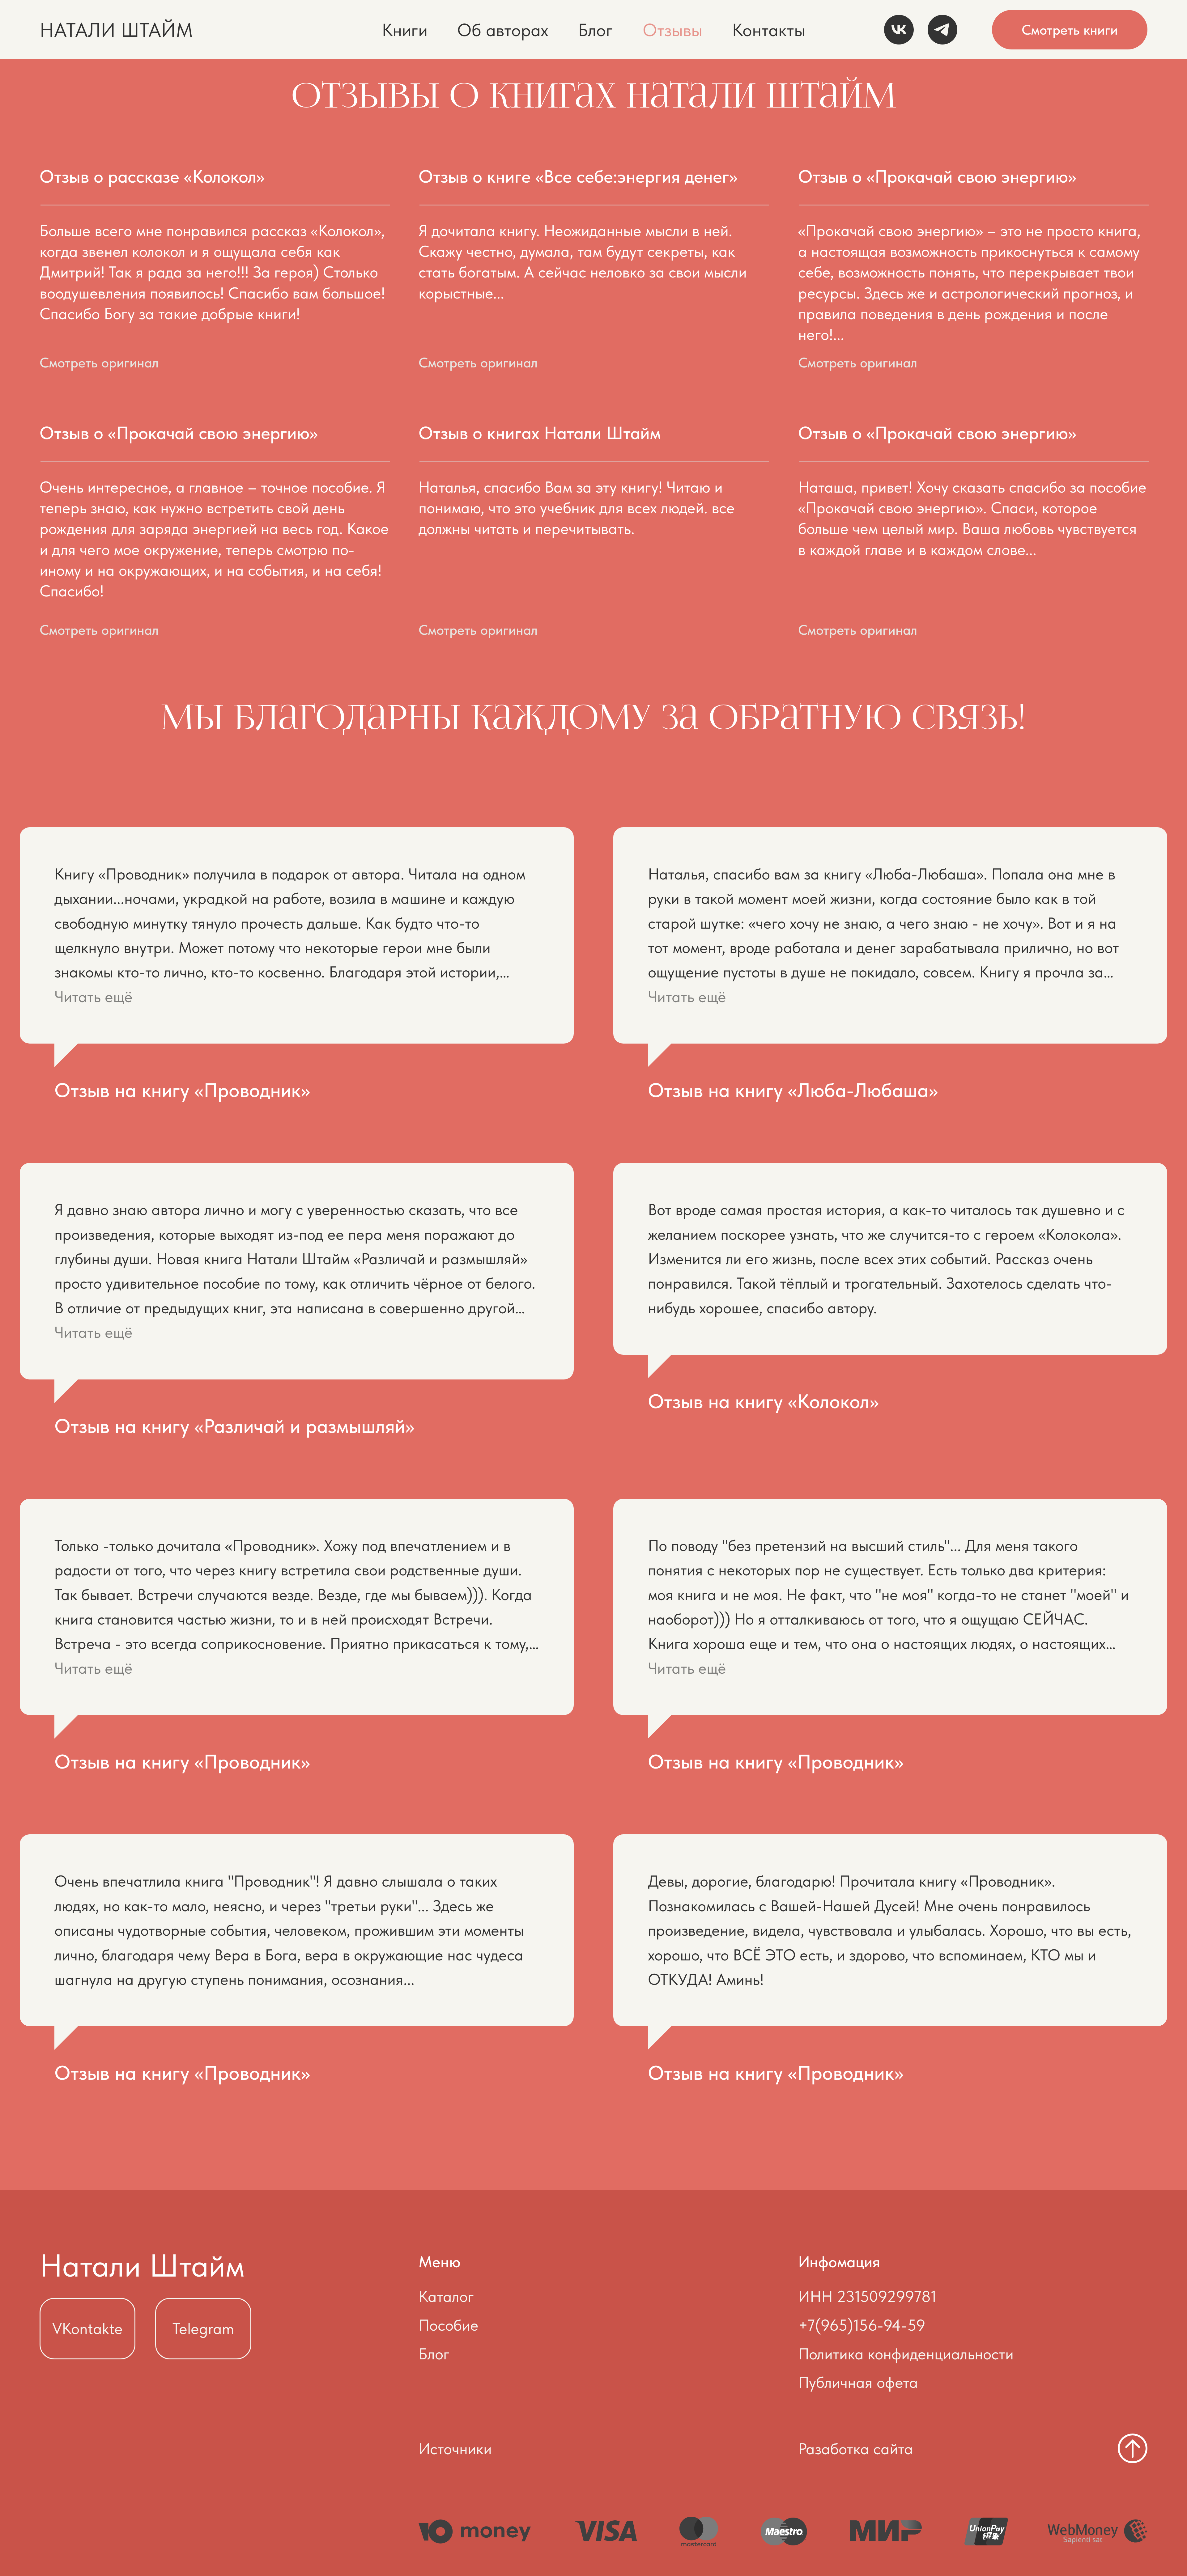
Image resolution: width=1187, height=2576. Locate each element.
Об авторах (503, 30)
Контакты (769, 30)
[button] (121, 363)
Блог (596, 30)
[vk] (899, 30)
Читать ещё (94, 997)
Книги (405, 30)
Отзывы (672, 30)
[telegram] (942, 30)
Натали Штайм (142, 2265)
